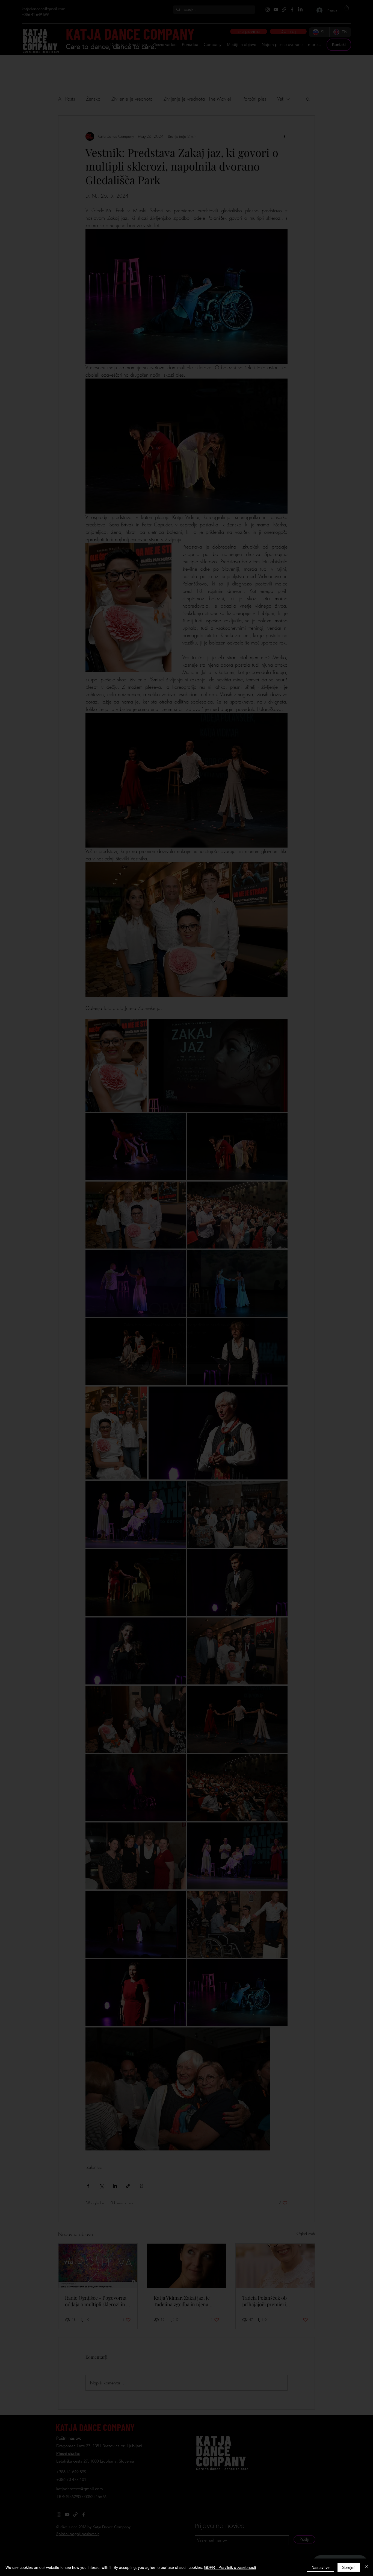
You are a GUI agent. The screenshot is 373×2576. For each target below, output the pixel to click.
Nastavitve (321, 2567)
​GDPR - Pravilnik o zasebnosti (230, 2567)
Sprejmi (349, 2567)
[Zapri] (366, 2567)
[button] (245, 1192)
